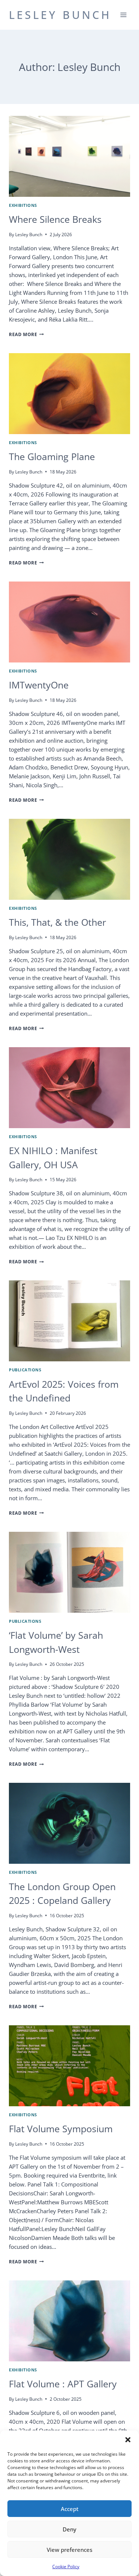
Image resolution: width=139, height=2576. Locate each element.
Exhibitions (23, 205)
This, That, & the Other (57, 922)
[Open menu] (123, 15)
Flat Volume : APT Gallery (63, 2384)
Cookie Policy (66, 2567)
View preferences (69, 2550)
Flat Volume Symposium (61, 2129)
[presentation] (69, 156)
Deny (69, 2529)
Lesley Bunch (29, 235)
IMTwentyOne (39, 685)
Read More (26, 334)
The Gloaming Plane (52, 456)
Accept (70, 2509)
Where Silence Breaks (55, 219)
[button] (128, 2440)
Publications (25, 1370)
